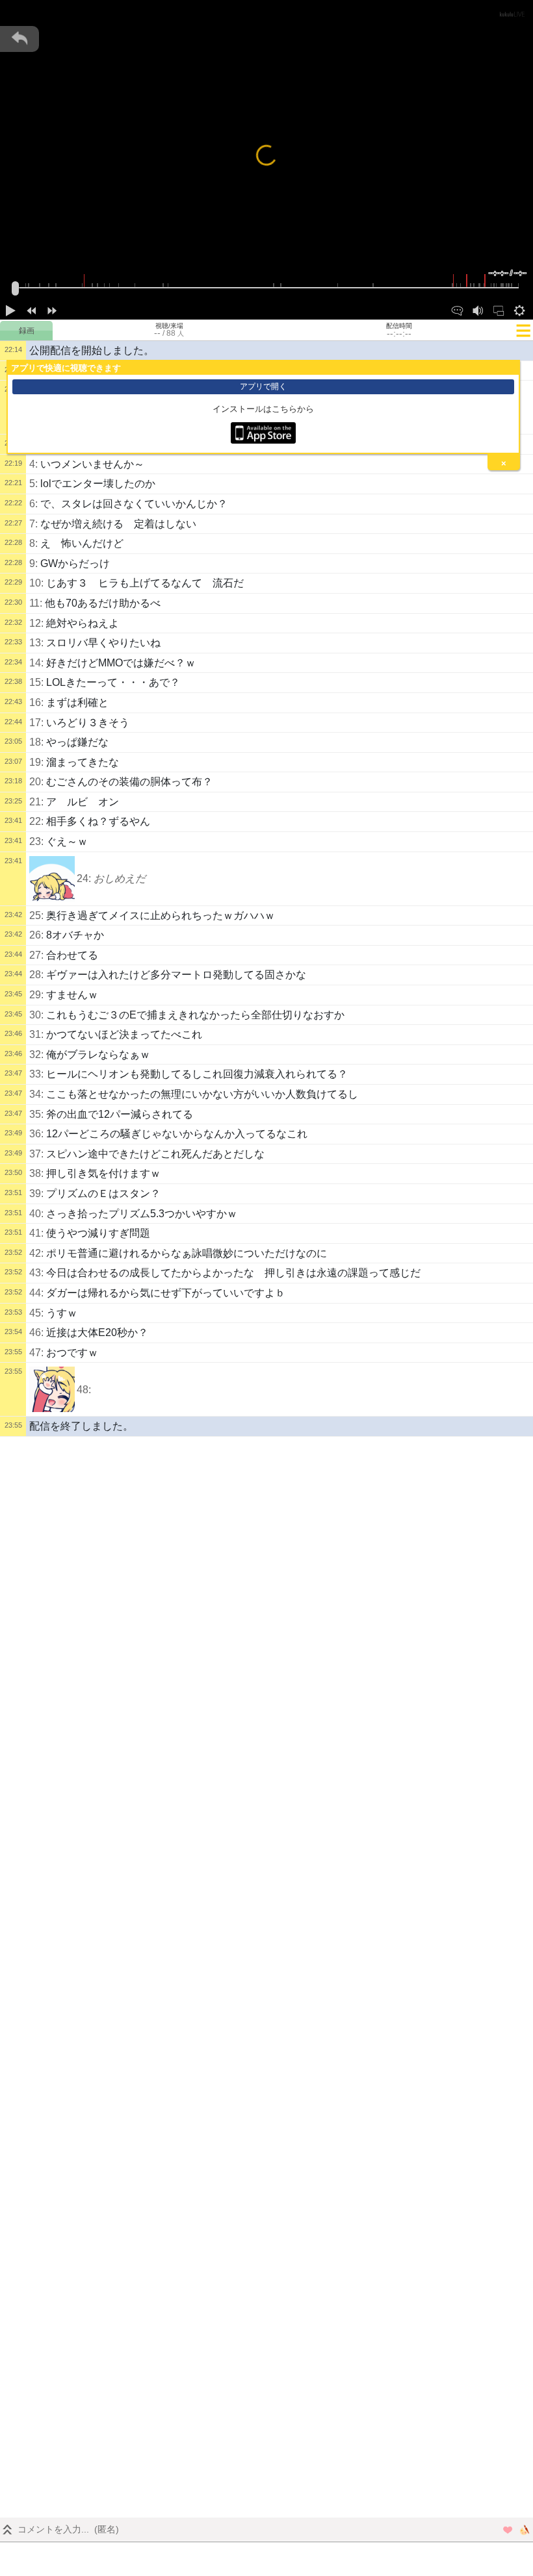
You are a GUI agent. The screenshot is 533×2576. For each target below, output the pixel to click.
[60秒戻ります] (31, 309)
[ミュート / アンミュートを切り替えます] (478, 309)
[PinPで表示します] (499, 309)
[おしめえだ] (52, 879)
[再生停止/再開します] (10, 309)
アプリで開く (263, 386)
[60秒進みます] (52, 309)
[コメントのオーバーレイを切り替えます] (457, 309)
